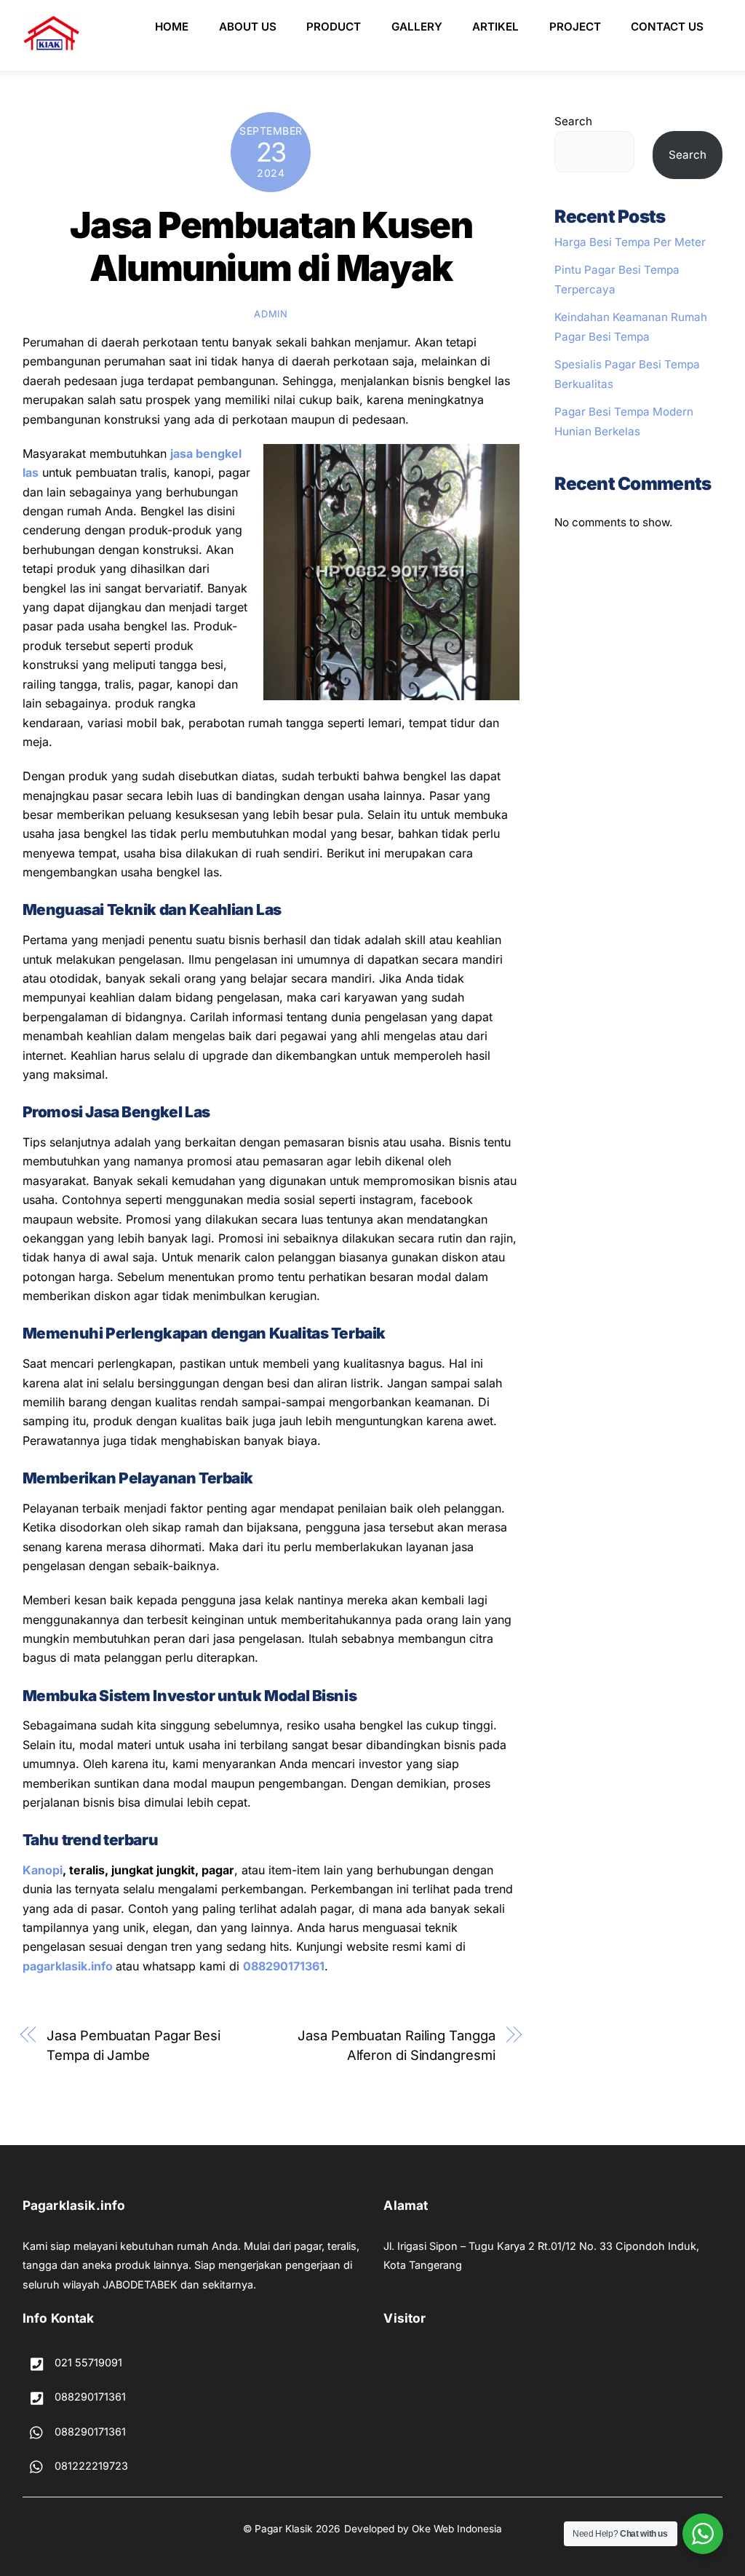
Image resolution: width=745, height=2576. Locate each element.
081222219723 (90, 2466)
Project (575, 27)
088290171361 (284, 1966)
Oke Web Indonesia (457, 2529)
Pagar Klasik (284, 2529)
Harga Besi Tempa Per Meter (630, 242)
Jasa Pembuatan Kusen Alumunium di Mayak (271, 247)
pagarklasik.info (68, 1966)
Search (573, 121)
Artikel (495, 27)
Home (172, 27)
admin (271, 314)
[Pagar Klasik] (52, 45)
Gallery (417, 27)
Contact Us (667, 27)
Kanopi (43, 1870)
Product (334, 27)
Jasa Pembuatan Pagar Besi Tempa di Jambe (134, 2045)
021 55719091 (87, 2362)
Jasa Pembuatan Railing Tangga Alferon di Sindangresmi (396, 2045)
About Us (248, 27)
